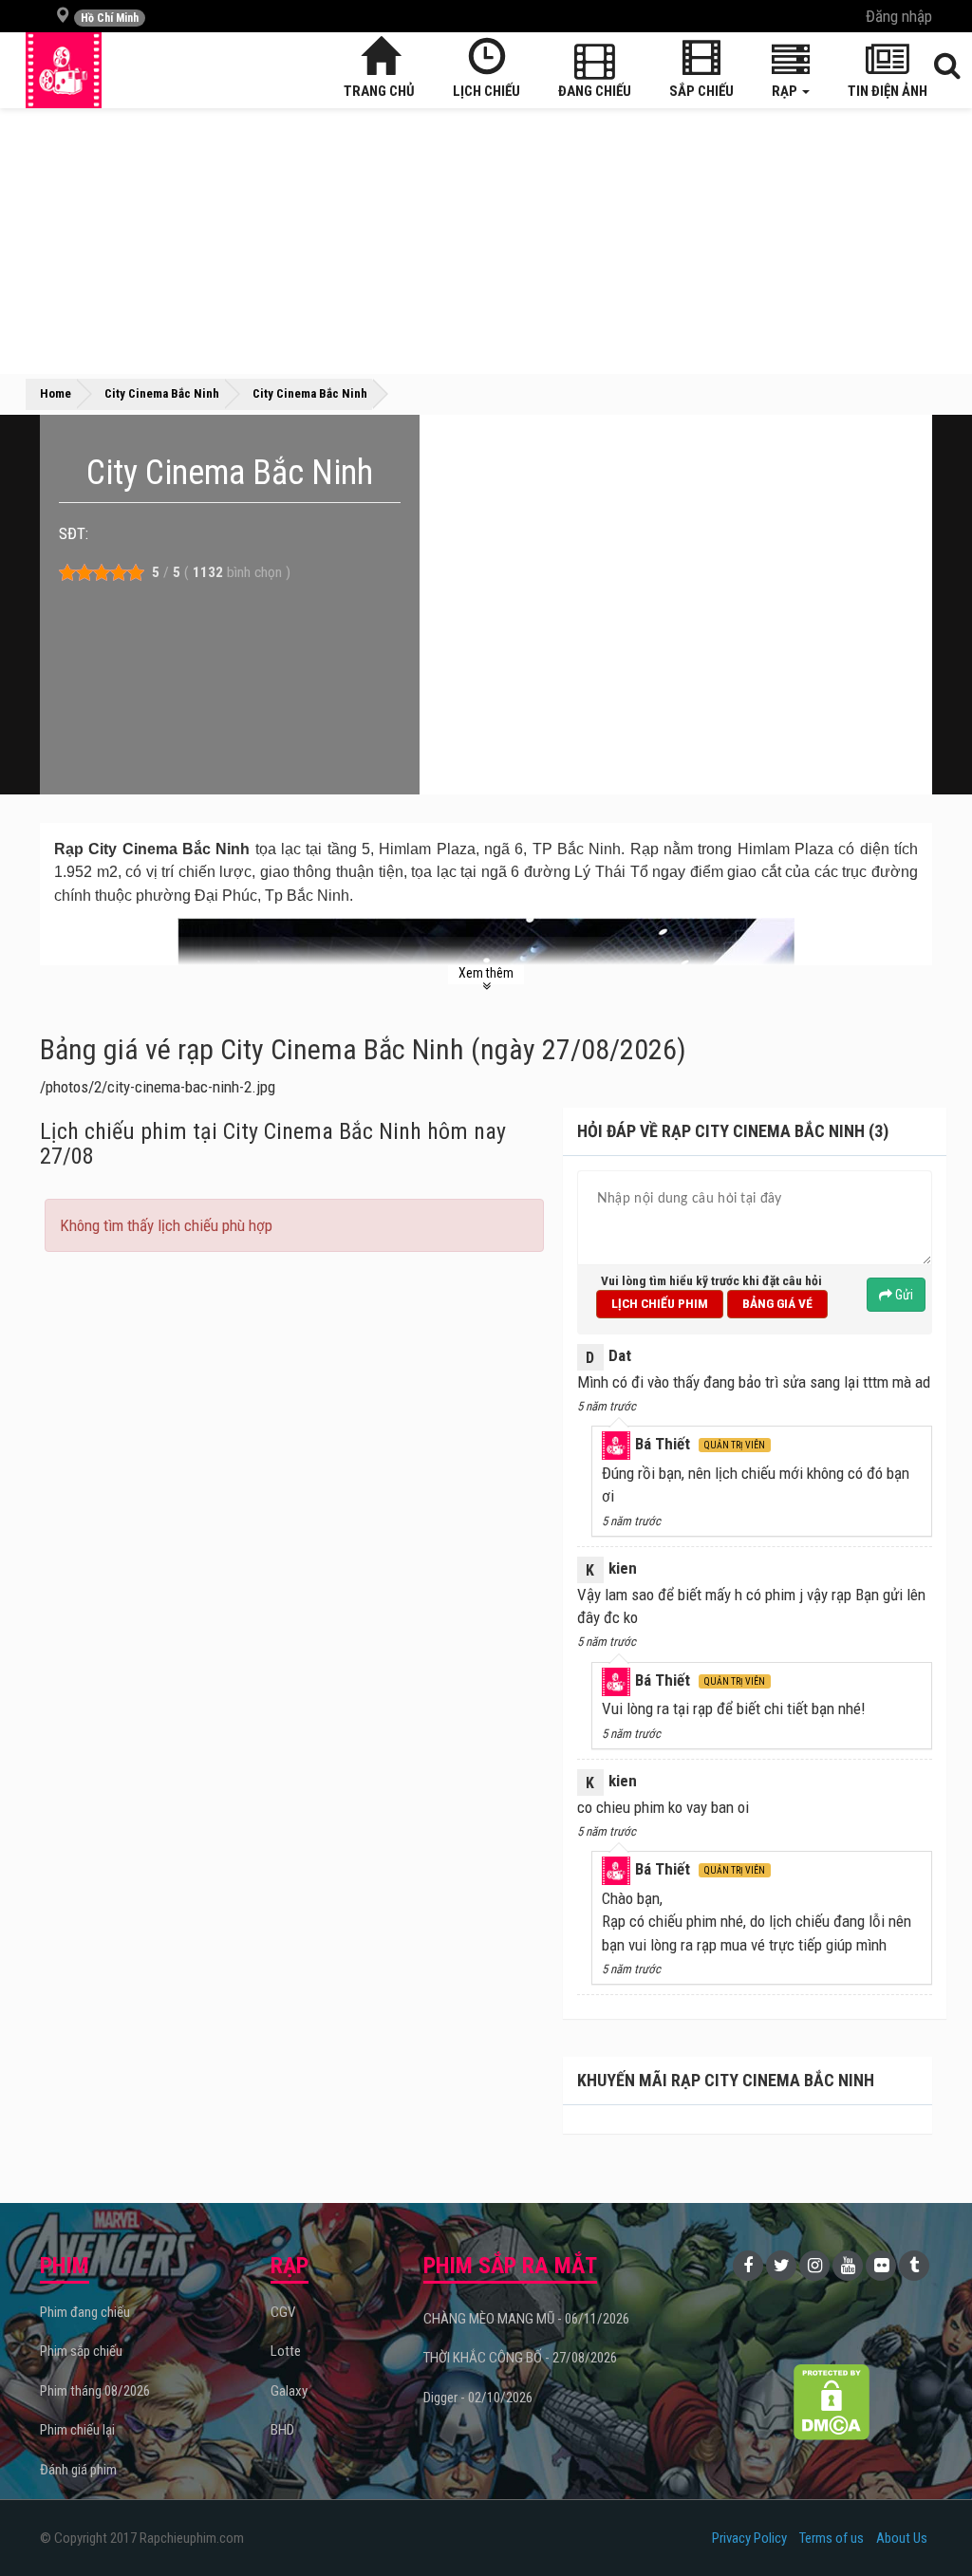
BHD (282, 2430)
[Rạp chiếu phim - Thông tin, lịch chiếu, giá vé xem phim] (64, 70)
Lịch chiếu (486, 91)
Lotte (286, 2351)
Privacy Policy (749, 2538)
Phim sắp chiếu (81, 2351)
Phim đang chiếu (85, 2312)
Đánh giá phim (78, 2470)
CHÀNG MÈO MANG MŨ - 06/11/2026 (526, 2319)
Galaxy (289, 2391)
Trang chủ (379, 91)
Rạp (786, 91)
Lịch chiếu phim (660, 1303)
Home (56, 393)
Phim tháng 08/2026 (95, 2391)
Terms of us (832, 2538)
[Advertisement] (486, 241)
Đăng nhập (899, 16)
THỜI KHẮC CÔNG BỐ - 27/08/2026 (520, 2358)
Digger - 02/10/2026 (478, 2398)
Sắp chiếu (701, 91)
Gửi (903, 1295)
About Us (902, 2538)
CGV (283, 2312)
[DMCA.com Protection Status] (831, 2402)
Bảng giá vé (777, 1303)
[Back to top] (928, 2523)
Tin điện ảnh (888, 91)
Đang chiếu (595, 91)
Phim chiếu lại (77, 2430)
